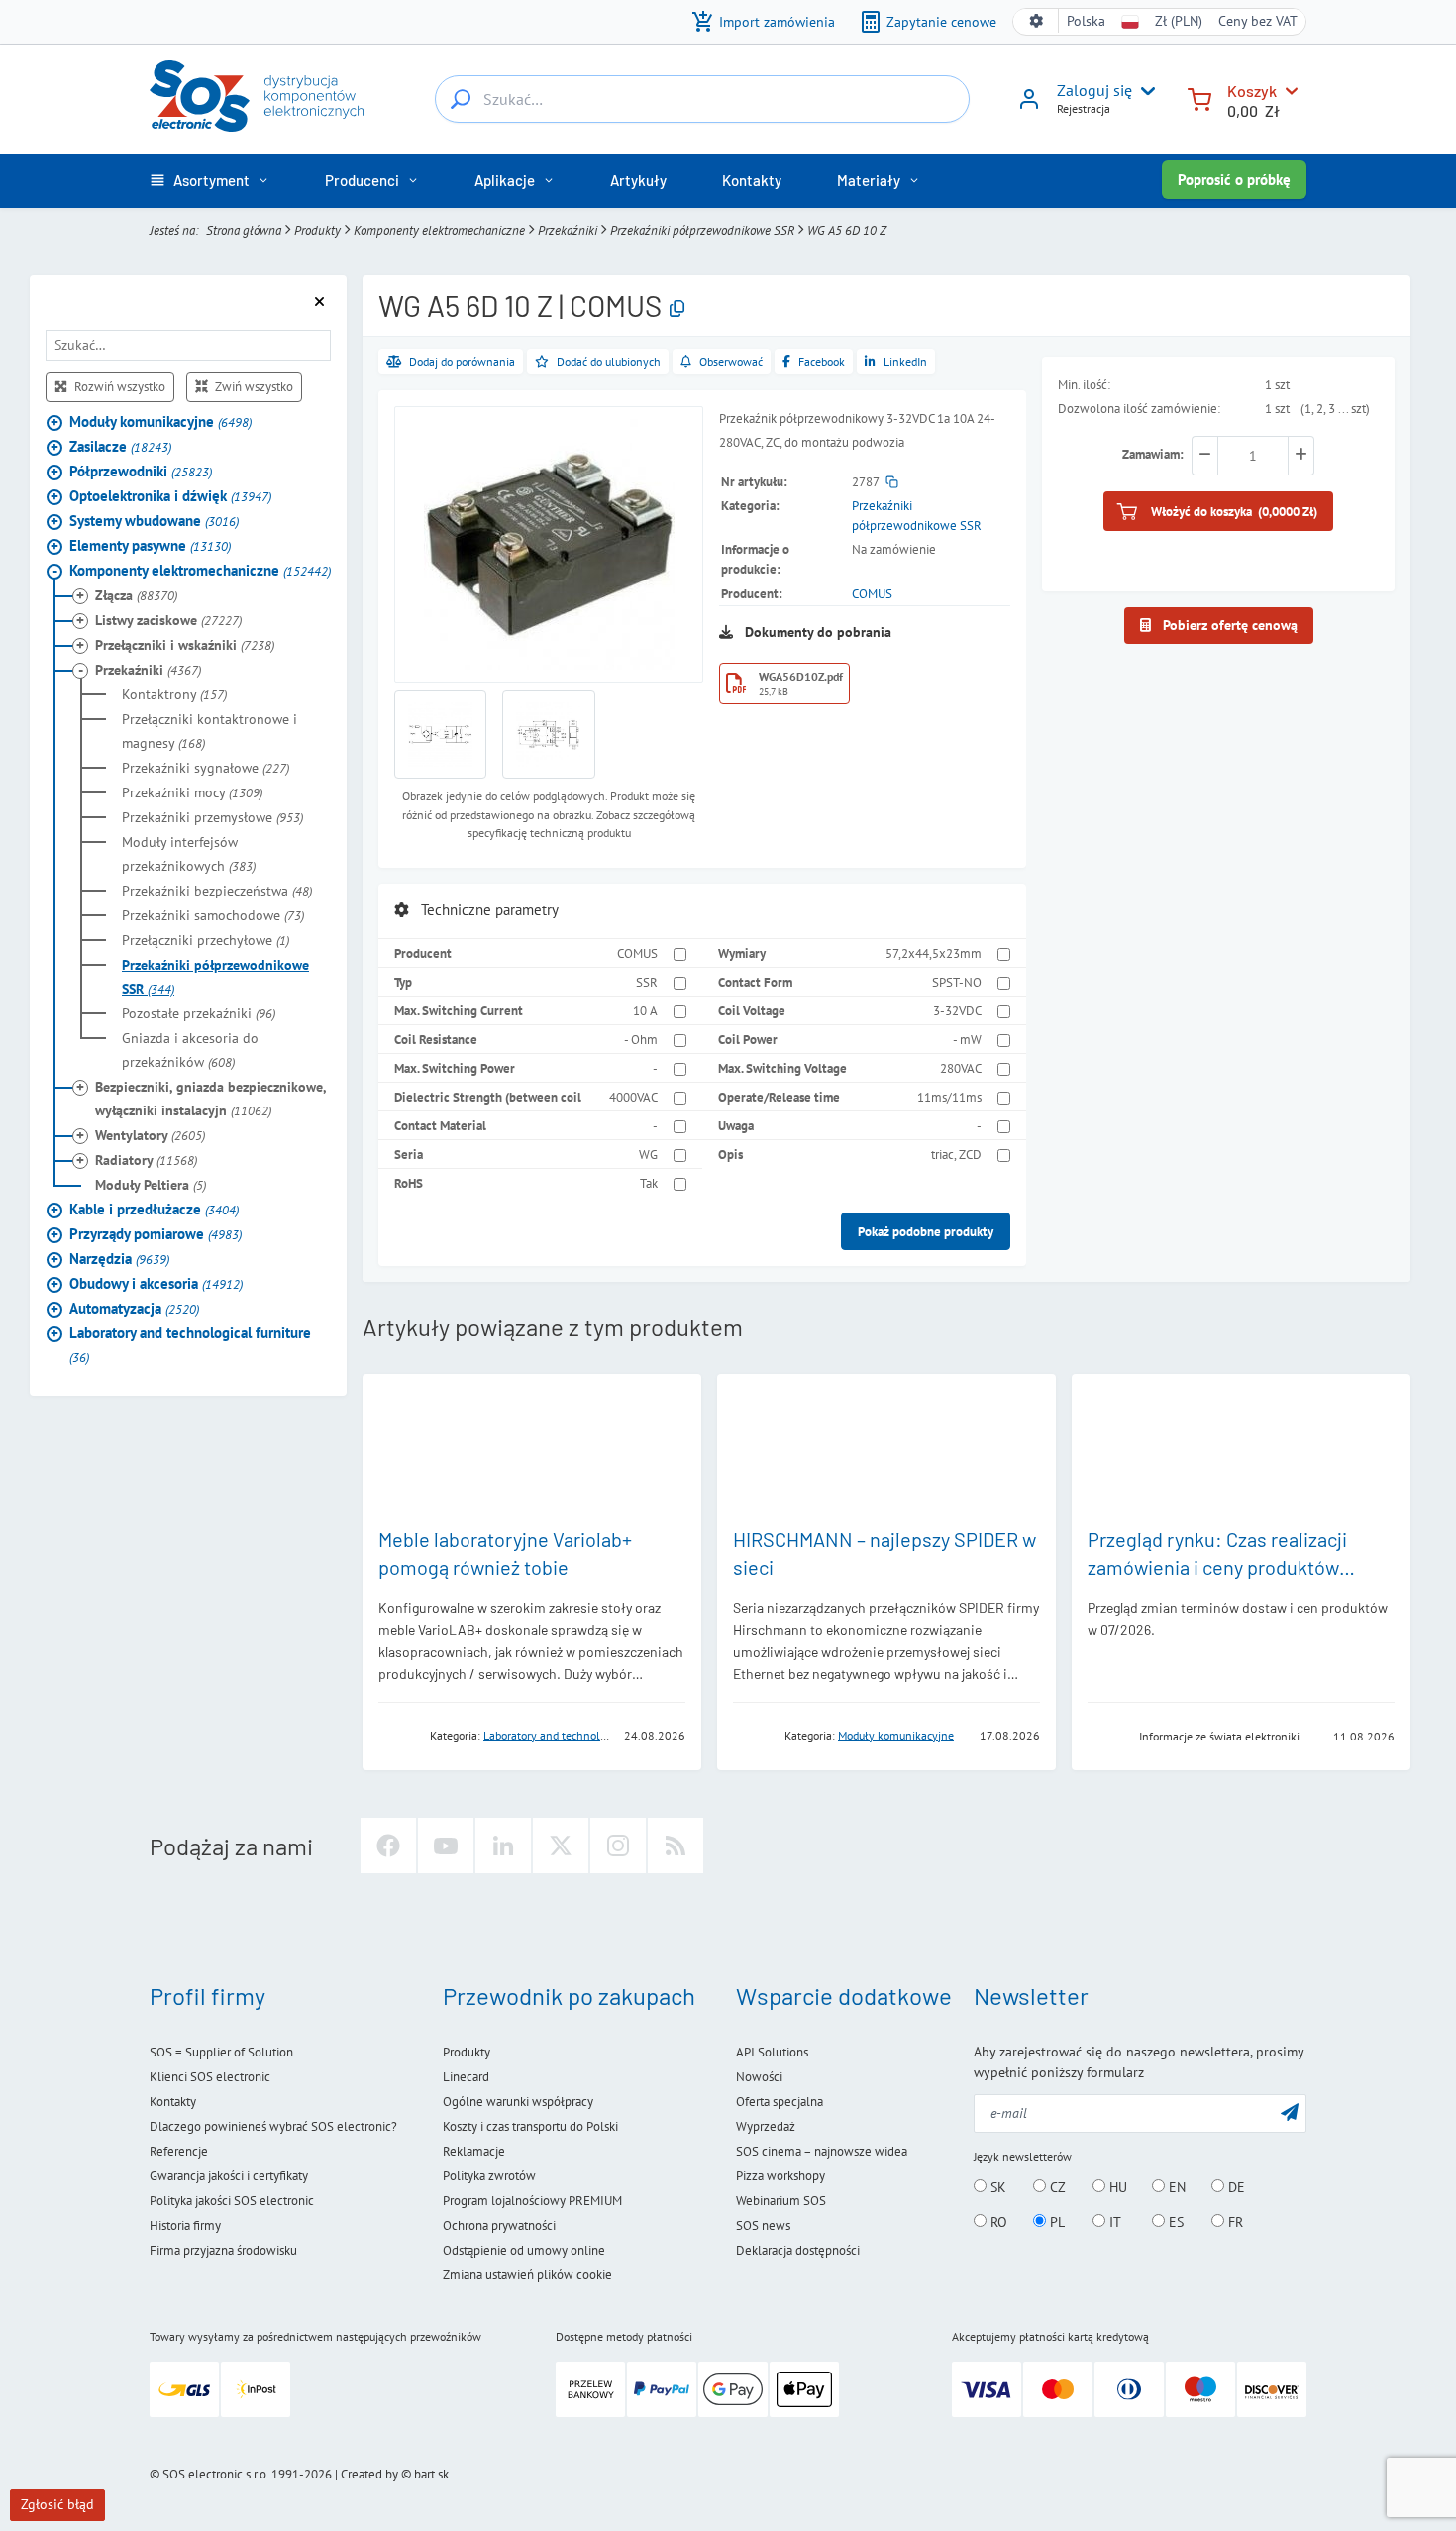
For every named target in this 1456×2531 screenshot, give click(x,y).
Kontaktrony (174, 693)
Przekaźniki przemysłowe (212, 816)
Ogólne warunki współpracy (518, 2102)
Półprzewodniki (141, 470)
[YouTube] (446, 1846)
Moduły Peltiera (151, 1184)
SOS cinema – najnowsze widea (822, 2151)
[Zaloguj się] (1029, 106)
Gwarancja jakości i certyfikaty (229, 2176)
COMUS (872, 593)
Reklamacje (474, 2151)
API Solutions (772, 2052)
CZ (1056, 2187)
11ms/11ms (949, 1097)
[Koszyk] (1199, 98)
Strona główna (244, 230)
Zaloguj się (1094, 90)
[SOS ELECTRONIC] (1107, 1735)
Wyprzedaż (766, 2126)
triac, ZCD (956, 1154)
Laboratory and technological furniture (190, 1344)
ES (1174, 2222)
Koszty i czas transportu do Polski (530, 2126)
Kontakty (173, 2102)
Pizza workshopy (780, 2176)
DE (1235, 2187)
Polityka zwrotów (489, 2176)
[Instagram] (618, 1846)
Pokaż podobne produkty (926, 1231)
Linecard (466, 2077)
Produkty (317, 230)
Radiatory (146, 1159)
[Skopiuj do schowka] (677, 310)
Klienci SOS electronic (210, 2077)
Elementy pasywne (150, 544)
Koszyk (1252, 91)
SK (996, 2187)
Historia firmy (185, 2225)
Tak (649, 1183)
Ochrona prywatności (499, 2225)
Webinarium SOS (781, 2201)
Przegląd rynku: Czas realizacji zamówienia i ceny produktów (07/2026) (1217, 1567)
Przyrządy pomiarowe (156, 1233)
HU (1116, 2187)
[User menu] (1144, 91)
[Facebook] (388, 1846)
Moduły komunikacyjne (160, 421)
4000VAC (633, 1097)
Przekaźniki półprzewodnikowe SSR (702, 230)
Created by (369, 2474)
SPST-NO (957, 982)
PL (1055, 2222)
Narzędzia (119, 1258)
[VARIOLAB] (398, 1734)
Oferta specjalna (780, 2102)
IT (1113, 2222)
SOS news (763, 2225)
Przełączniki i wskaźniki (185, 644)
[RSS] (676, 1846)
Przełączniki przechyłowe (206, 939)
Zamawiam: (1153, 454)
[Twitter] (561, 1846)
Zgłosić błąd (57, 2504)
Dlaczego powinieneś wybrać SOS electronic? (273, 2126)
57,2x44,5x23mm (934, 953)
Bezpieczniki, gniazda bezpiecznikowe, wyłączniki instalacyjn (210, 1098)
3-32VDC (957, 1010)
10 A (645, 1010)
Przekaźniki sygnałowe (206, 767)
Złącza (136, 594)
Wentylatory (150, 1134)
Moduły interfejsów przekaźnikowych (189, 853)
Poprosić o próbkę (1234, 180)
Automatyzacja (134, 1307)
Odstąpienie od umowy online (524, 2250)
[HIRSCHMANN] (753, 1734)
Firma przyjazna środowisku (223, 2250)
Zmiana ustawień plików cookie (527, 2275)
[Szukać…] (461, 99)
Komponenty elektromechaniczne (439, 230)
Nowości (759, 2077)
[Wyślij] (1290, 2111)
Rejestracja (1084, 108)
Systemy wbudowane (154, 520)
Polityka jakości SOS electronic (232, 2201)
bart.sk (431, 2474)
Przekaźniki (568, 230)
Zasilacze (120, 445)
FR (1234, 2222)
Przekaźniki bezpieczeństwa (217, 890)
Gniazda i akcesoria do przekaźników (190, 1049)
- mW (967, 1039)
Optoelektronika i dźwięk (170, 495)
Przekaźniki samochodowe (213, 914)
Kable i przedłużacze (154, 1208)
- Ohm (641, 1039)
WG (648, 1154)
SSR (647, 982)
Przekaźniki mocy (192, 791)
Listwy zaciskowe (168, 619)
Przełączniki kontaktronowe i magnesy (209, 730)
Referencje (179, 2151)
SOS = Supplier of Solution (221, 2052)
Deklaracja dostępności (798, 2250)
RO (997, 2222)
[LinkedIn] (503, 1846)
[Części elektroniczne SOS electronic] (257, 96)
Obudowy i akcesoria (156, 1282)
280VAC (961, 1068)
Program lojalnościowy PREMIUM (532, 2201)
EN (1175, 2187)
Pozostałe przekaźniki (199, 1012)
